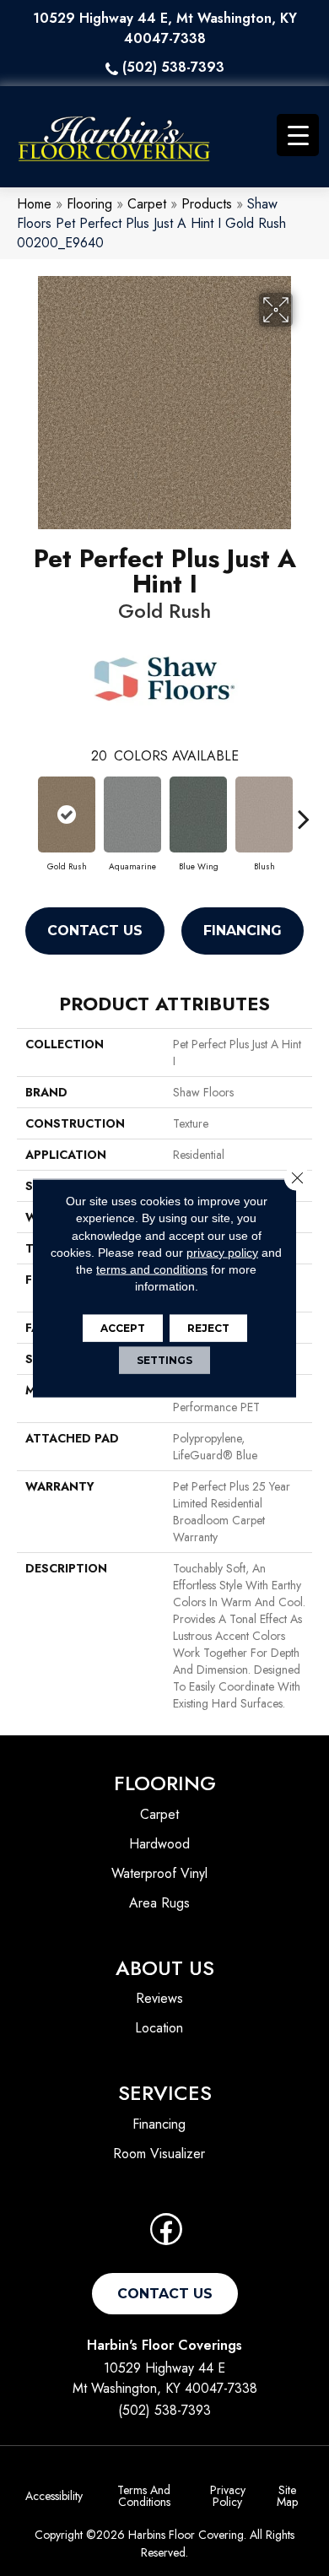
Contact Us (95, 931)
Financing (243, 931)
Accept (123, 1327)
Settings (164, 1359)
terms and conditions (152, 1269)
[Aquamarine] (132, 814)
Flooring (89, 204)
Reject (208, 1327)
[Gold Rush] (67, 814)
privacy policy (222, 1253)
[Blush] (264, 814)
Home (34, 204)
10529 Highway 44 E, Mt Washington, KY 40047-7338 (165, 28)
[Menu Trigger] (298, 135)
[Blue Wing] (198, 814)
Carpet (147, 204)
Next (304, 810)
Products (207, 204)
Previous (25, 810)
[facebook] (166, 2235)
